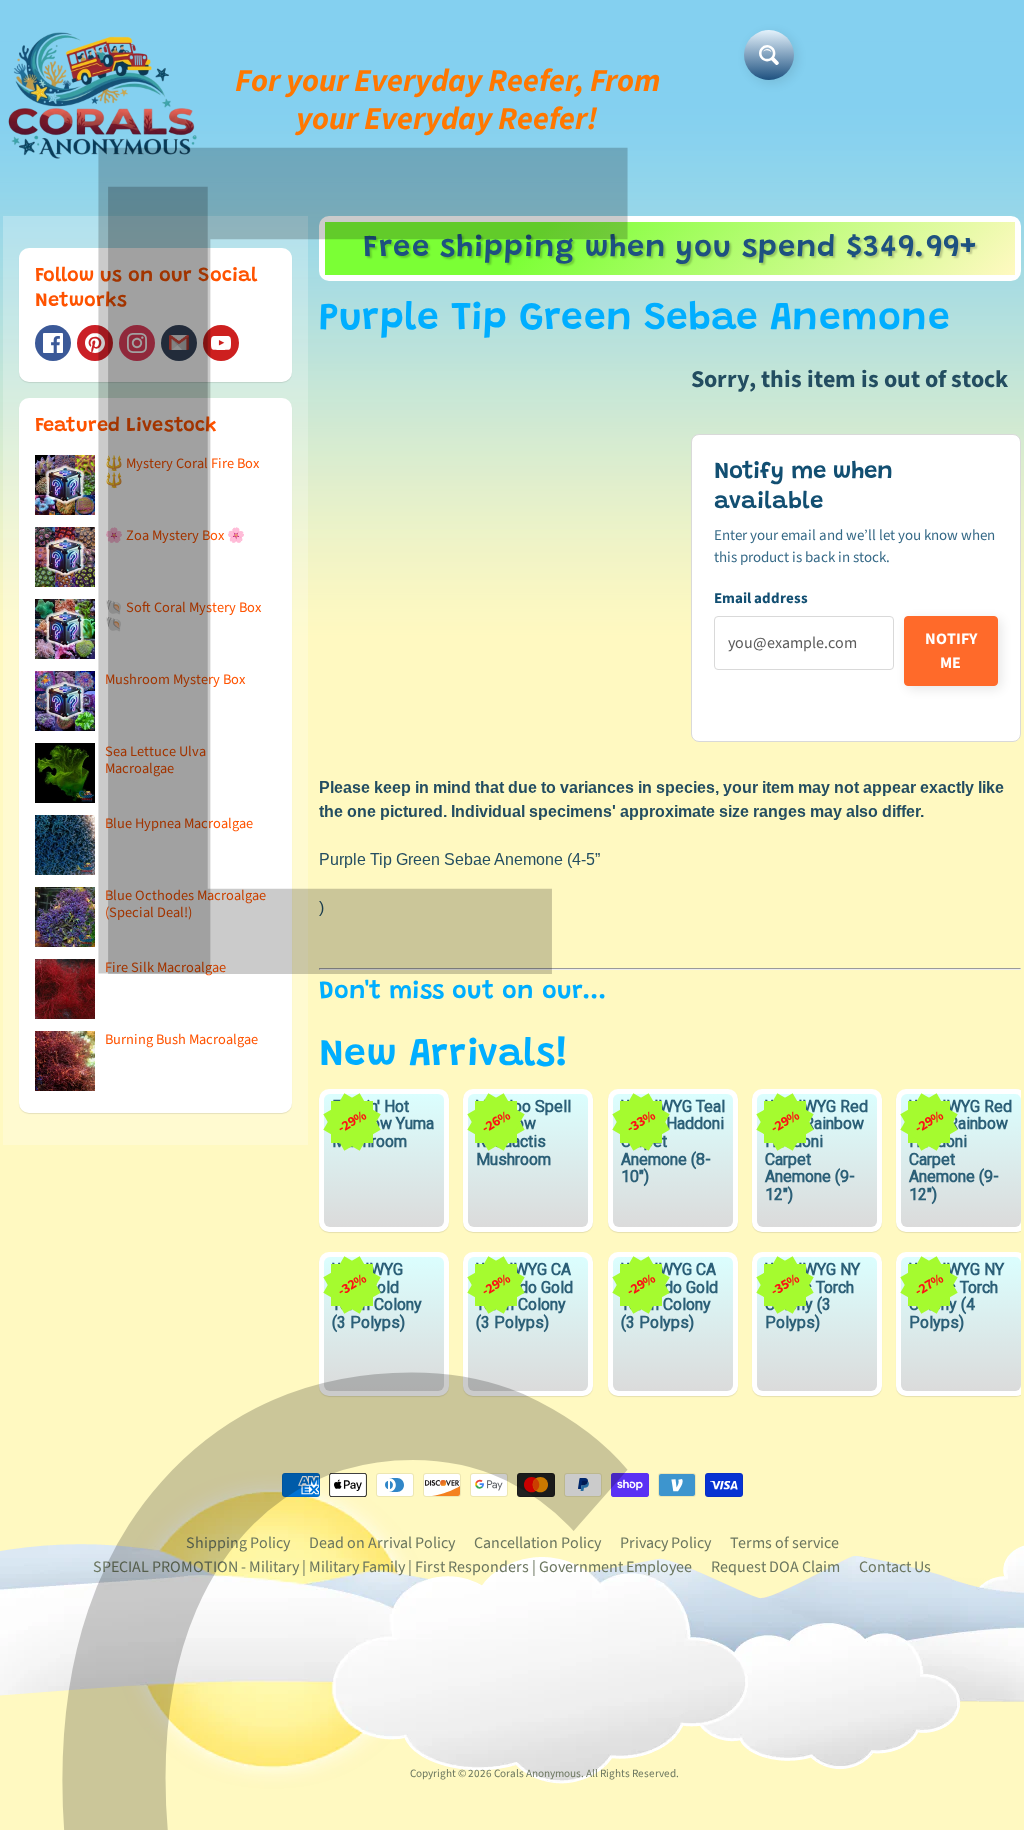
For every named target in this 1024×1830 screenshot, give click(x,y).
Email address (761, 598)
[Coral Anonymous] (179, 343)
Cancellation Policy (537, 1543)
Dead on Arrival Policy (382, 1543)
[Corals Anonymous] (103, 100)
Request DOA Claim (775, 1567)
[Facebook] (53, 343)
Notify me (951, 651)
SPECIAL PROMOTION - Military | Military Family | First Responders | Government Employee (392, 1567)
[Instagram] (137, 343)
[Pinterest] (95, 343)
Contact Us (895, 1567)
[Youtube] (221, 343)
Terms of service (784, 1543)
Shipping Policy (238, 1543)
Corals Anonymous (537, 1773)
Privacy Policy (665, 1543)
